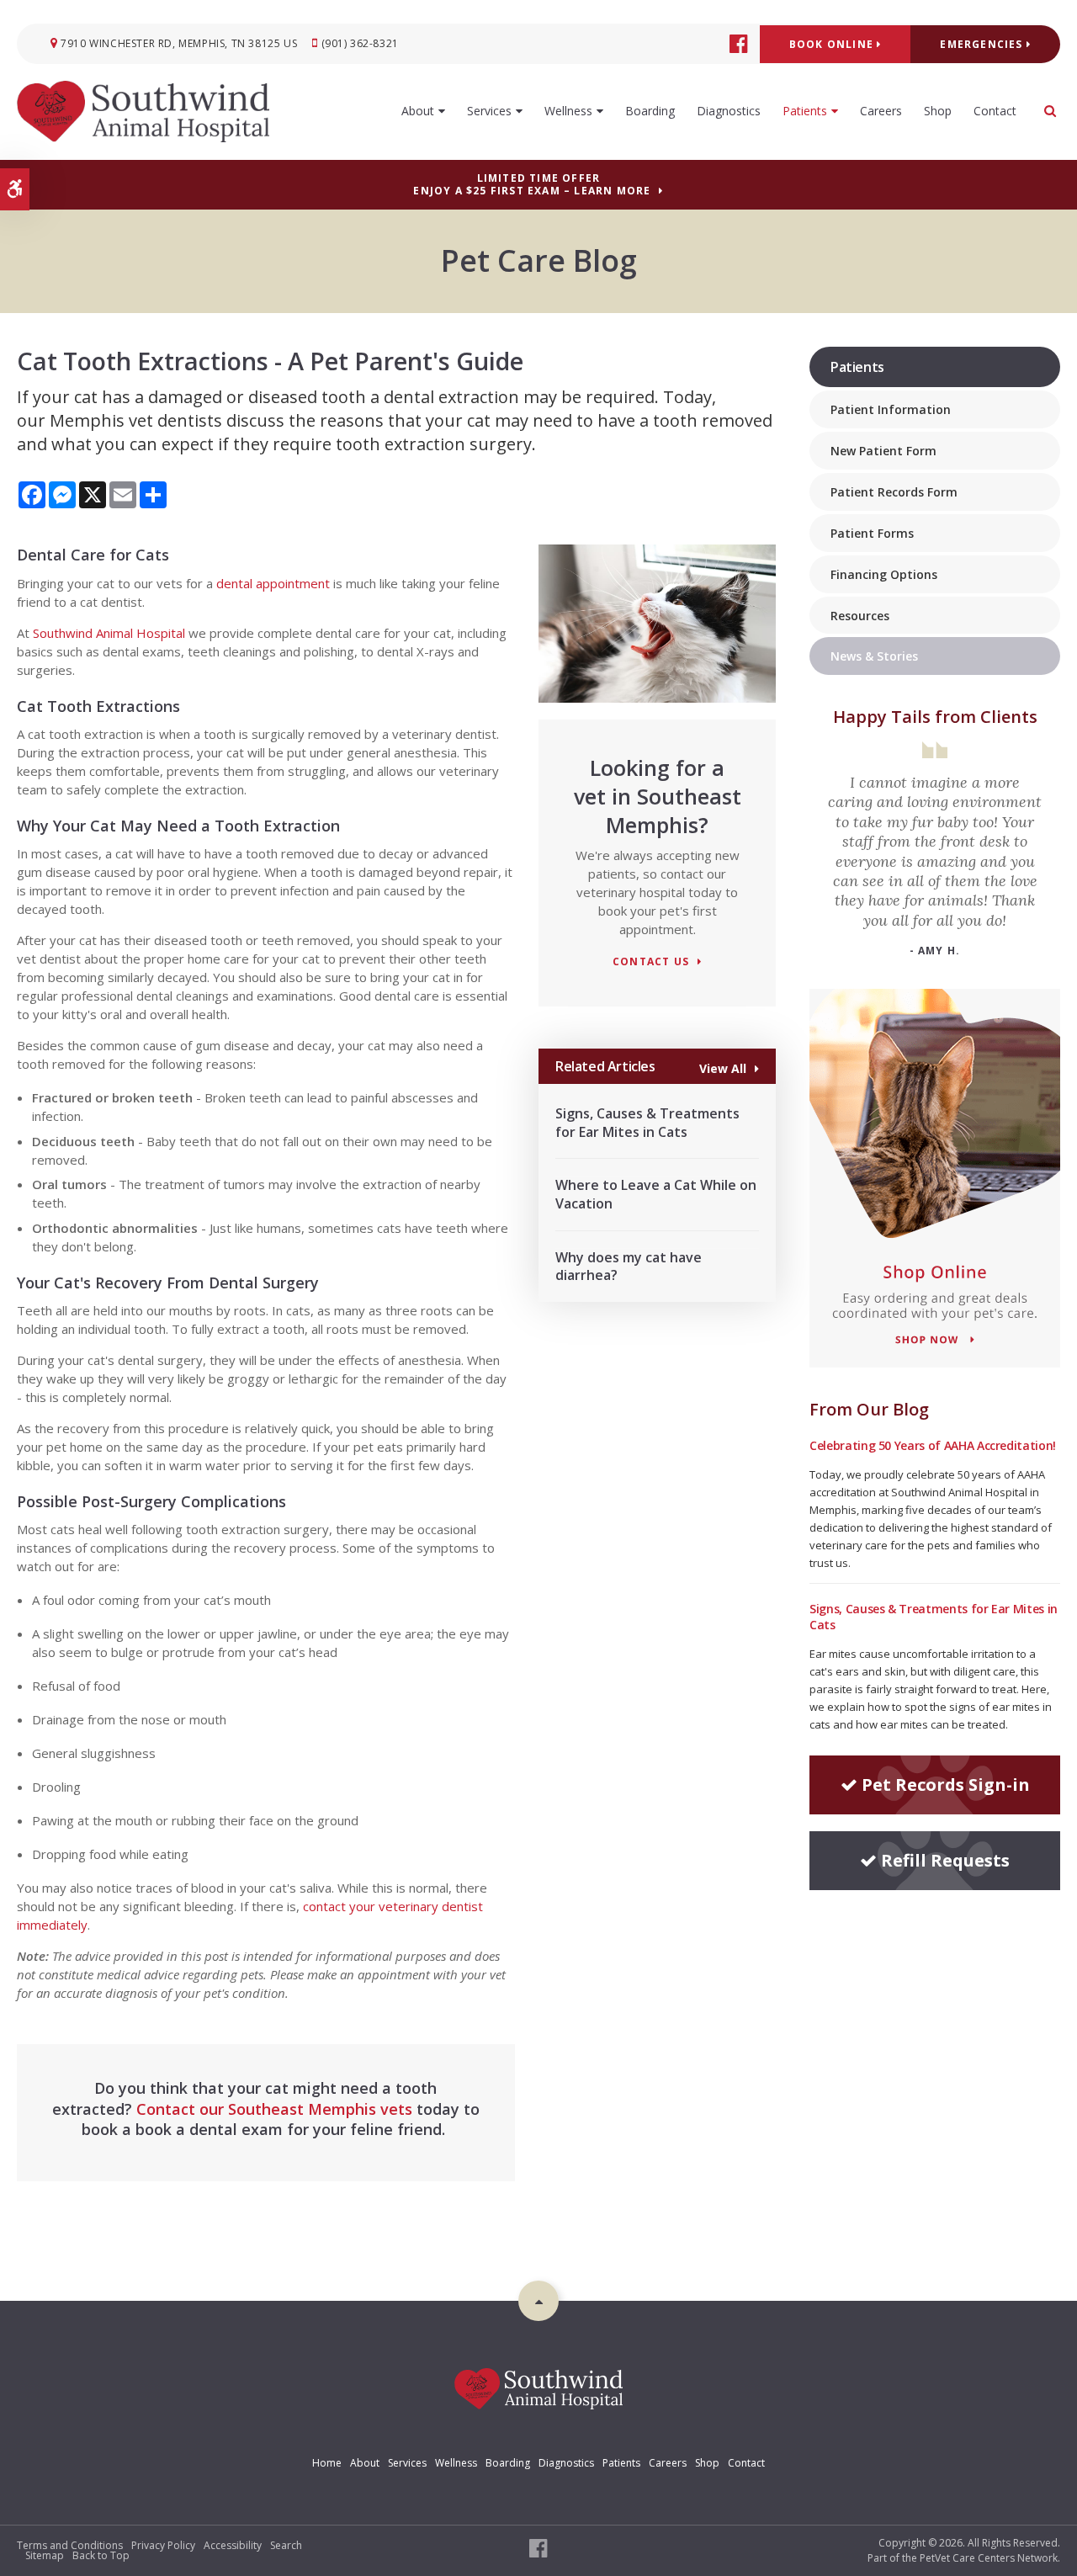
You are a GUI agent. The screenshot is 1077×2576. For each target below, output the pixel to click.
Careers (881, 111)
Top (538, 2301)
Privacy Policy (163, 2545)
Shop (938, 111)
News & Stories (874, 656)
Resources (860, 616)
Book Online (833, 44)
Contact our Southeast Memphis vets (274, 2109)
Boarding (650, 111)
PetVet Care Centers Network (989, 2558)
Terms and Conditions (70, 2545)
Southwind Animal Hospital (107, 633)
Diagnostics (729, 111)
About (418, 111)
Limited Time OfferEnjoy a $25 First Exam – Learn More (532, 184)
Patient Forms (872, 533)
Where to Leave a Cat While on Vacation (656, 1194)
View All (723, 1068)
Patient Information (891, 409)
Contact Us (651, 962)
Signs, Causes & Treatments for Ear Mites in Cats (647, 1123)
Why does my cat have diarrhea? (629, 1267)
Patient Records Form (894, 492)
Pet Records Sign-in (946, 1785)
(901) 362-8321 (360, 43)
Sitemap (45, 2555)
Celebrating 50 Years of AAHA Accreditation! (933, 1445)
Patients (805, 111)
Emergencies (983, 44)
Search (286, 2545)
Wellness (568, 111)
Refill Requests (945, 1860)
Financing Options (884, 574)
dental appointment (273, 583)
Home (327, 2463)
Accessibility (233, 2545)
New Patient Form (883, 451)
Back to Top (101, 2555)
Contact (995, 111)
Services (489, 111)
